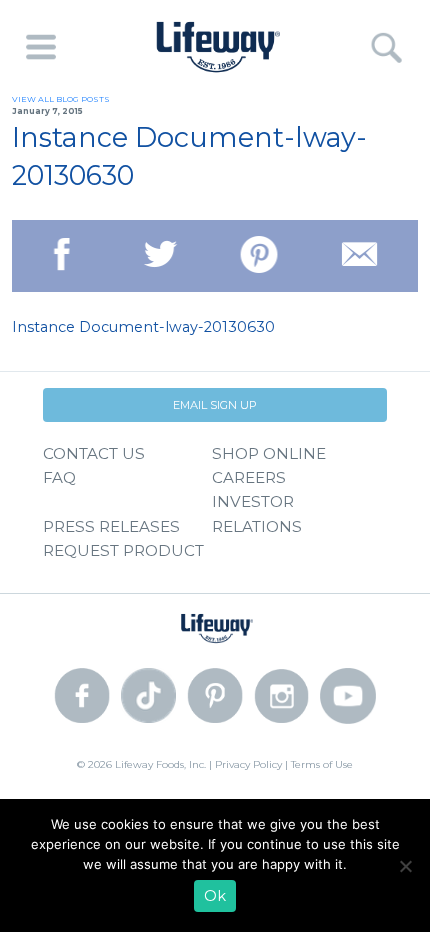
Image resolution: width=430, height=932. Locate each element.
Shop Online (269, 453)
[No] (405, 866)
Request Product (123, 550)
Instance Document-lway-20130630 (143, 327)
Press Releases (111, 526)
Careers (249, 477)
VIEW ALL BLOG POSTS (61, 99)
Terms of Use (322, 764)
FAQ (59, 477)
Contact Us (94, 453)
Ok (215, 896)
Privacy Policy (248, 764)
